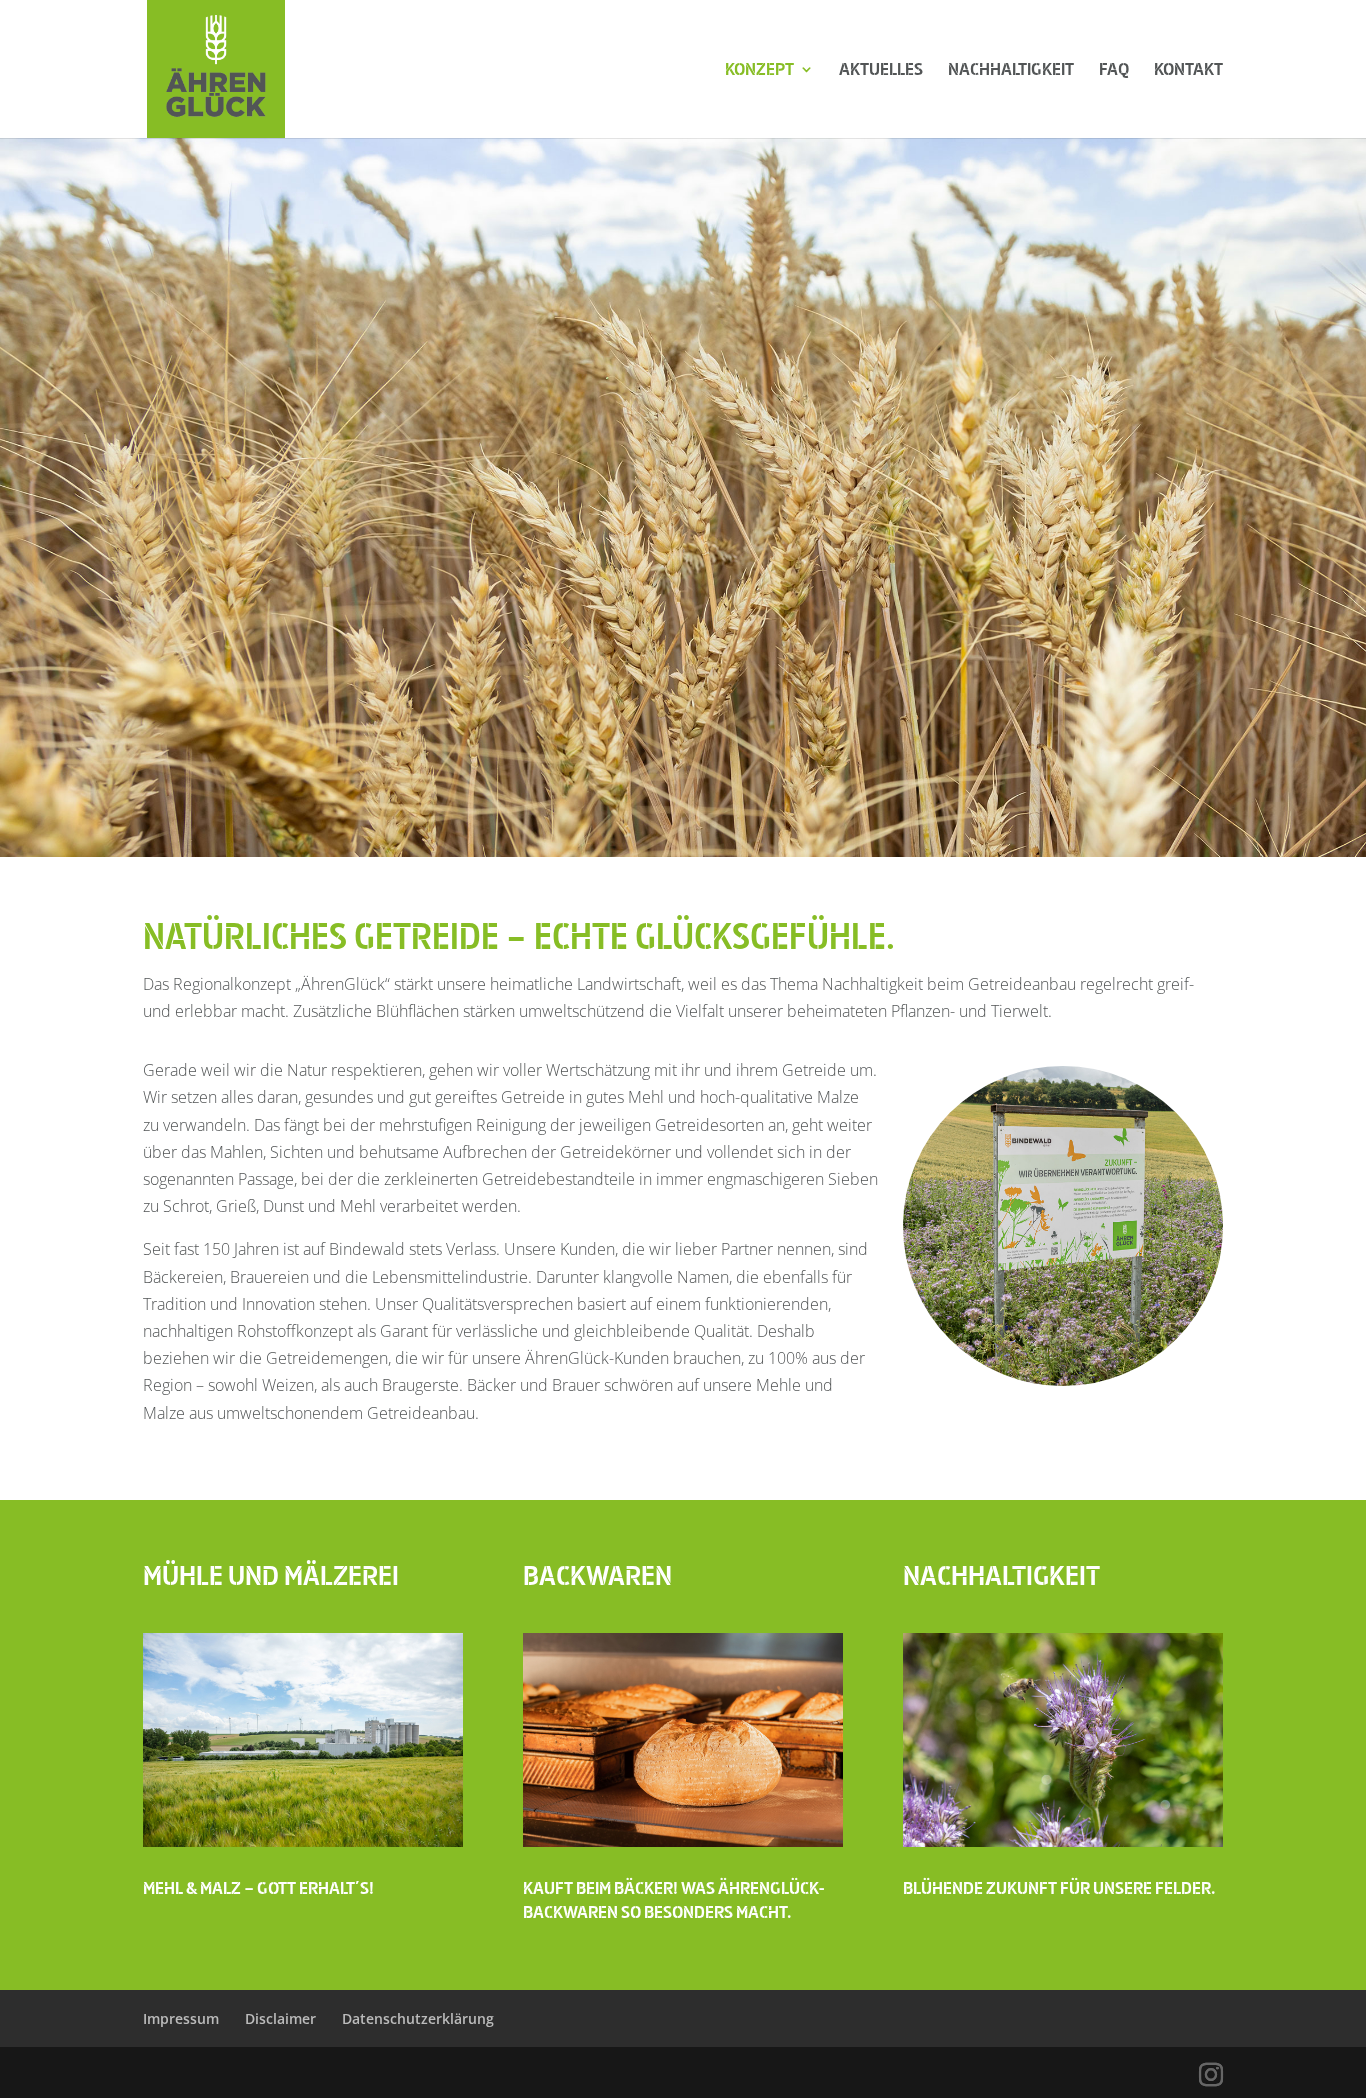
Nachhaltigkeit (1011, 71)
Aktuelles (881, 71)
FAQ (1114, 71)
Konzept (759, 71)
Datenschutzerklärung (418, 2018)
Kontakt (1188, 71)
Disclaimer (280, 2018)
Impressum (181, 2018)
